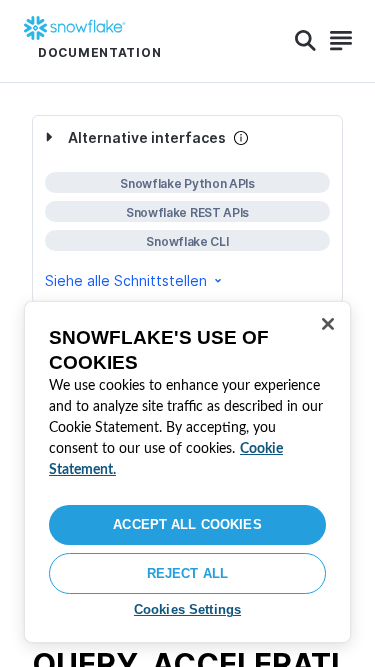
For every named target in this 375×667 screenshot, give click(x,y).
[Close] (328, 324)
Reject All (187, 573)
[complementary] (187, 209)
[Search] (305, 41)
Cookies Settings (187, 609)
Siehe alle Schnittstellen (126, 280)
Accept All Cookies (187, 524)
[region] (187, 472)
